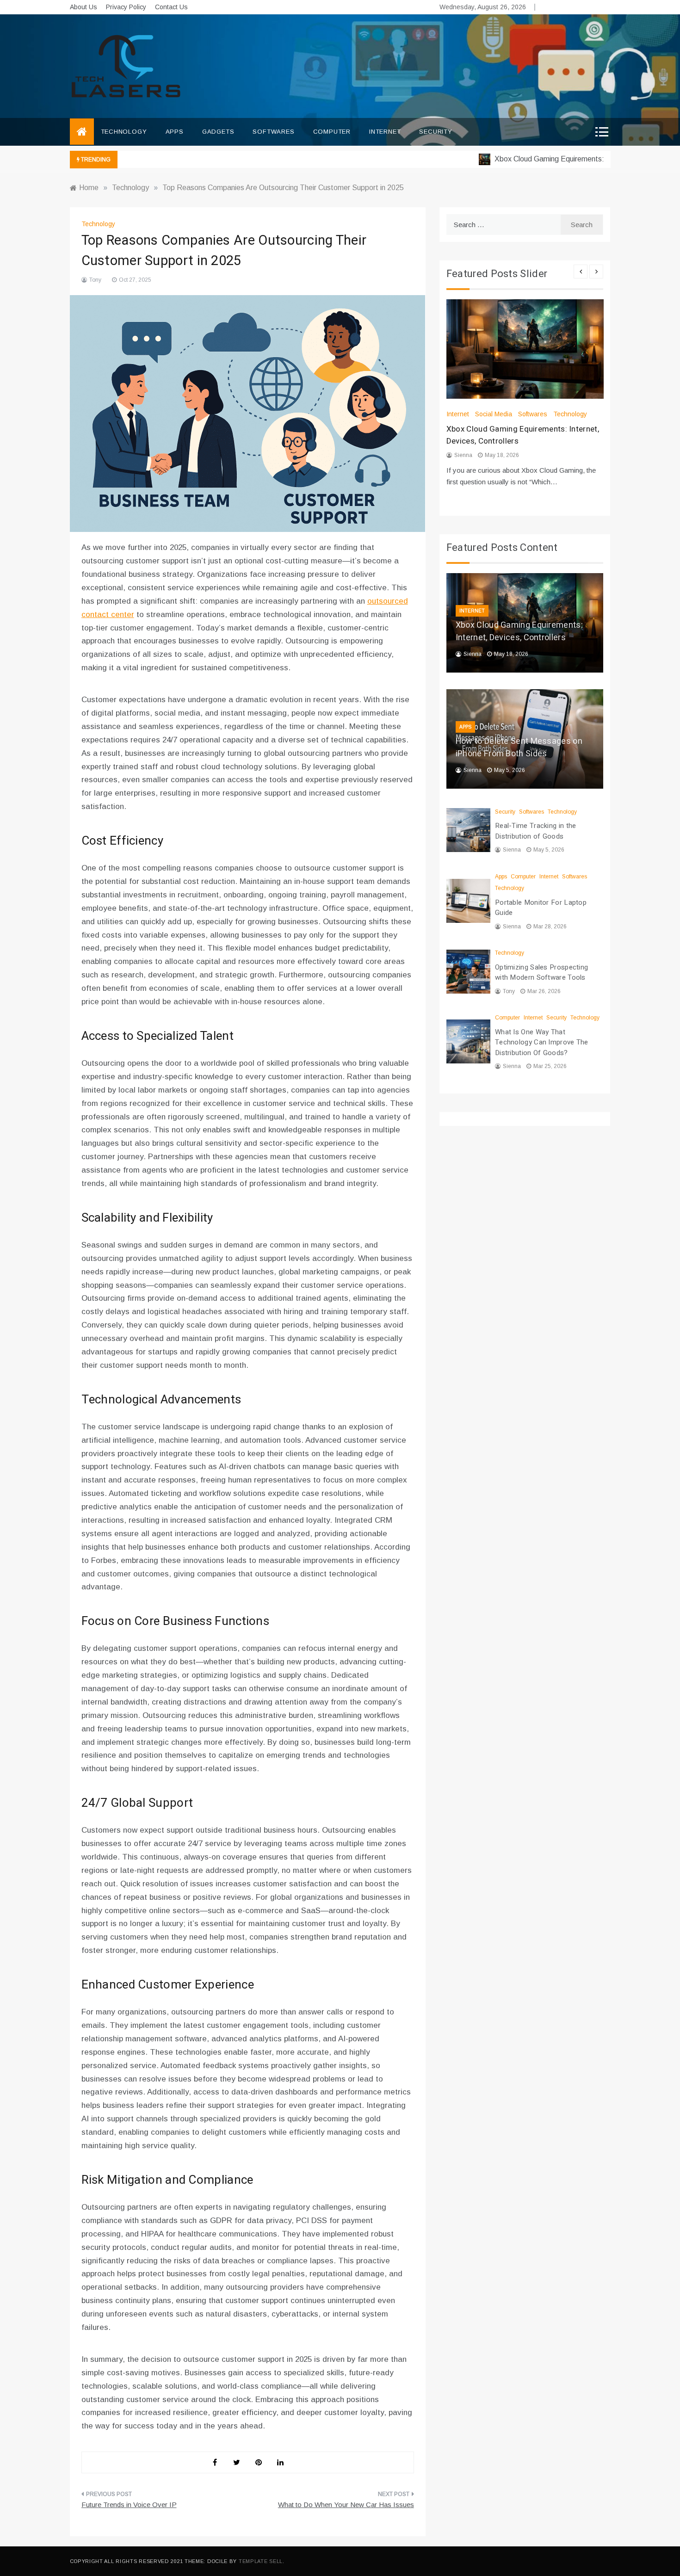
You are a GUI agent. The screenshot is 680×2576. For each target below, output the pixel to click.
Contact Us (171, 7)
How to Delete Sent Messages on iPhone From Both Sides (519, 747)
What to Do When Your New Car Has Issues (346, 2505)
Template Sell (261, 2561)
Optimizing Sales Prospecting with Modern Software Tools (541, 973)
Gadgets (218, 132)
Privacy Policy (126, 7)
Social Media (494, 414)
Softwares (273, 132)
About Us (83, 7)
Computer (332, 132)
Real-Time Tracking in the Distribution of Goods (536, 831)
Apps (175, 132)
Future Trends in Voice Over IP (129, 2505)
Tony (95, 280)
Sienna (463, 455)
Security (436, 132)
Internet (385, 132)
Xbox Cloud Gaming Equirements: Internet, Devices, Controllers (519, 631)
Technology (124, 132)
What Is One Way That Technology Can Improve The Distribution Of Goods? (542, 1042)
